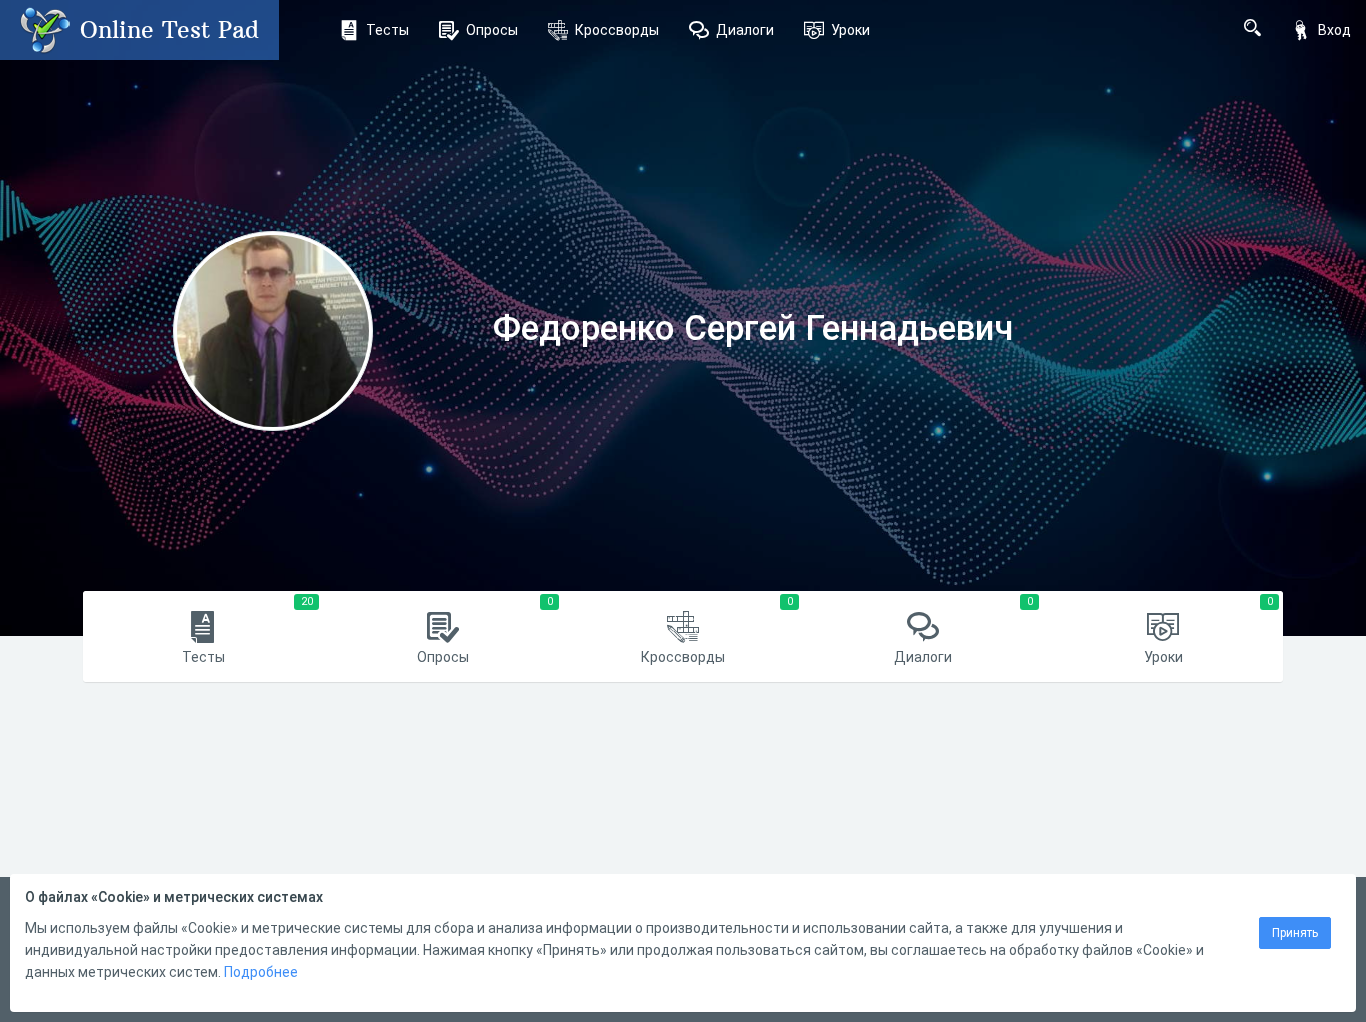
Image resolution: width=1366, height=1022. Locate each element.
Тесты (387, 30)
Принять (1295, 933)
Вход (1334, 30)
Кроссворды (617, 30)
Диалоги (745, 30)
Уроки (850, 30)
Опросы (492, 30)
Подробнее (261, 972)
